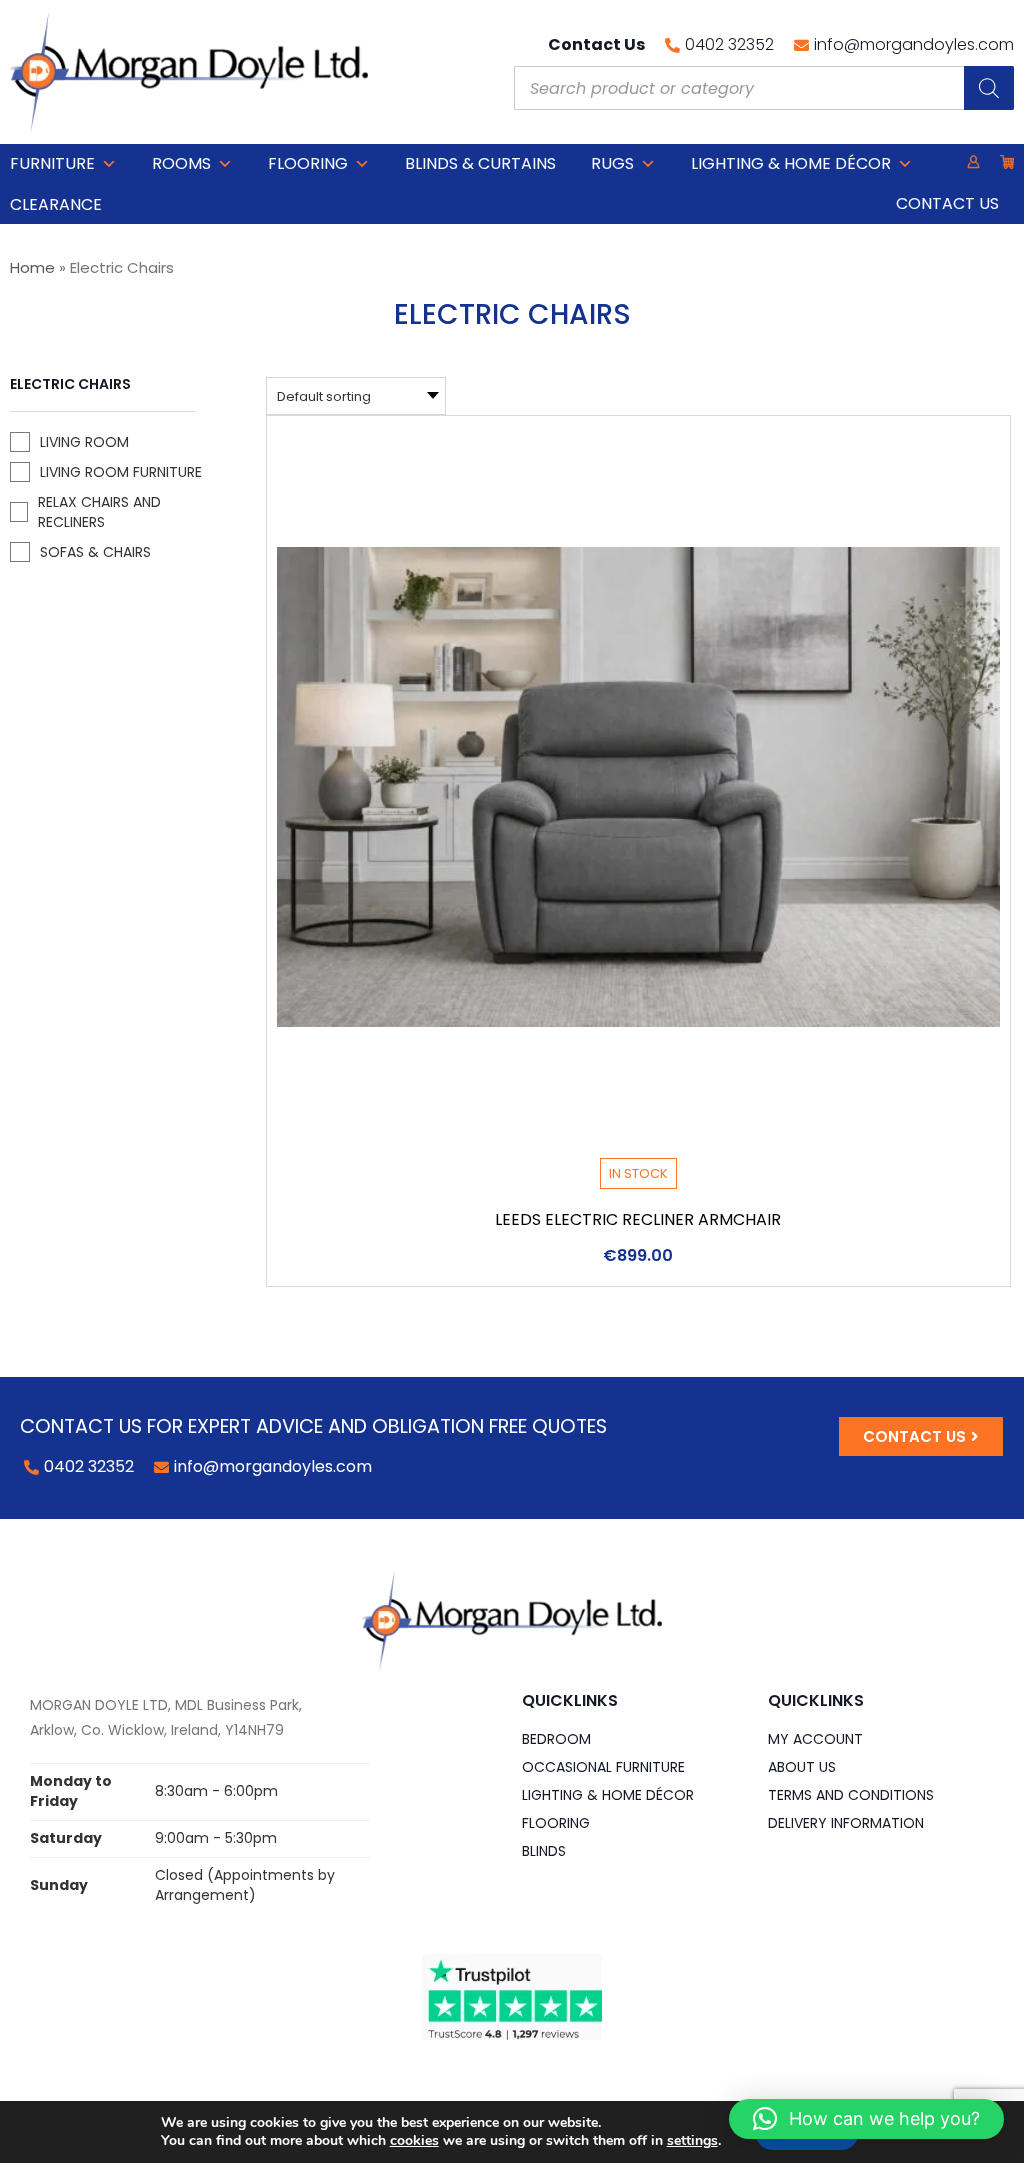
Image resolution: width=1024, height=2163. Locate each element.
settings (692, 2141)
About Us (802, 1767)
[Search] (989, 88)
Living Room (84, 442)
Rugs (612, 163)
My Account (815, 1739)
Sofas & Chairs (95, 552)
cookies (414, 2140)
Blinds (544, 1851)
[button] (866, 2119)
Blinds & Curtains (480, 163)
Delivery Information (846, 1823)
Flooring (308, 163)
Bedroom (556, 1739)
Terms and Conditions (851, 1795)
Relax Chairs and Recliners (99, 512)
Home (32, 267)
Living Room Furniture (121, 472)
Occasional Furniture (603, 1767)
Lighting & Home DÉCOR (791, 163)
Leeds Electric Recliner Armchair (638, 1219)
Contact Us (947, 203)
